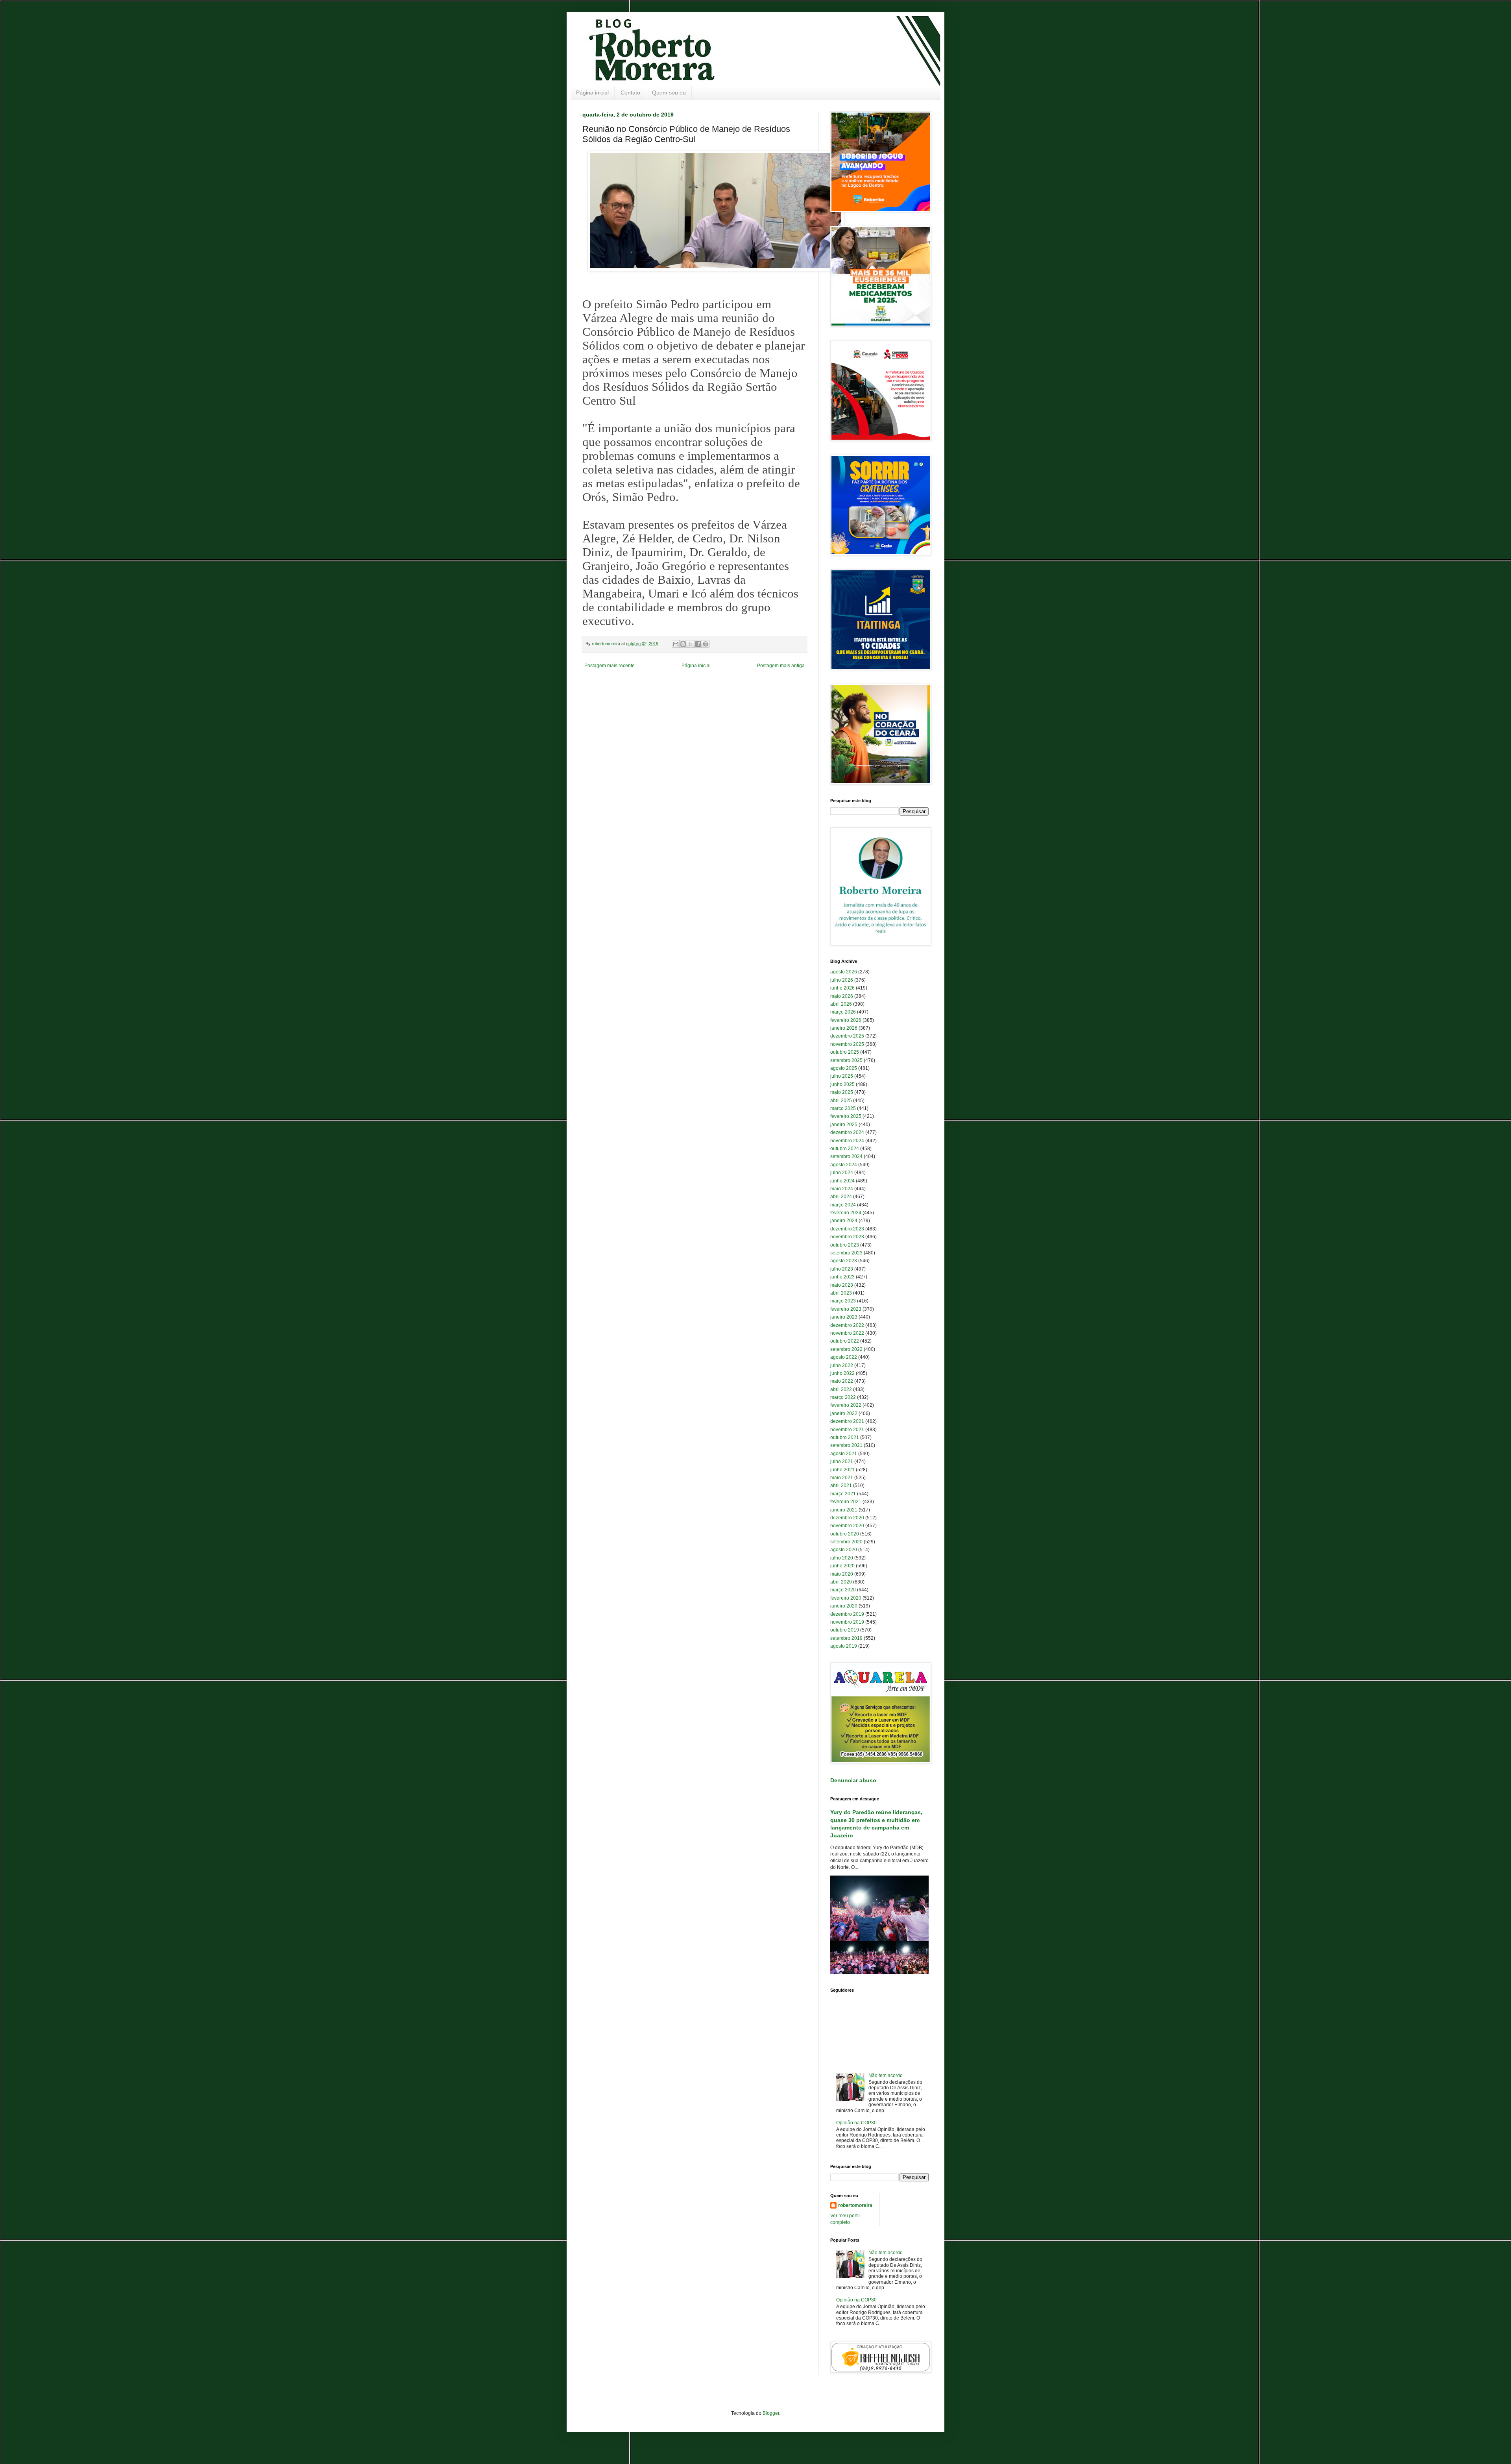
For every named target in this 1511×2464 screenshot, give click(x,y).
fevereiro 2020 (846, 1598)
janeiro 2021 (844, 1510)
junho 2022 (842, 1373)
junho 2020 (842, 1566)
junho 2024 (842, 1181)
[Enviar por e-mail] (676, 644)
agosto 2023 (844, 1261)
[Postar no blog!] (683, 644)
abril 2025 (841, 1101)
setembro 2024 (846, 1156)
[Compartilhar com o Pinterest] (706, 644)
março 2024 (843, 1205)
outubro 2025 (845, 1052)
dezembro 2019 (847, 1614)
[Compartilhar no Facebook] (698, 644)
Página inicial (592, 92)
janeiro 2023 (844, 1317)
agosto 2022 (844, 1357)
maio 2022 (842, 1381)
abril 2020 (841, 1582)
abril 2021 (841, 1485)
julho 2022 (842, 1365)
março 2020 (843, 1590)
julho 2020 (842, 1558)
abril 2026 (841, 1004)
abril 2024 (841, 1197)
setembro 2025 (846, 1060)
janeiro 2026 (844, 1028)
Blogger (771, 2413)
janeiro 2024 (844, 1221)
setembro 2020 (846, 1542)
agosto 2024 (844, 1165)
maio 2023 (842, 1285)
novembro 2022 (847, 1333)
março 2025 (843, 1108)
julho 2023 (842, 1269)
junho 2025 (842, 1084)
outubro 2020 (845, 1534)
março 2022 (843, 1397)
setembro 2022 (846, 1349)
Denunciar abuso (853, 1780)
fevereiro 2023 (846, 1309)
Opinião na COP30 (856, 2123)
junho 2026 (842, 988)
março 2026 (843, 1012)
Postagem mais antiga (781, 666)
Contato (630, 92)
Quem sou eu (669, 92)
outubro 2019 (845, 1630)
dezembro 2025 (847, 1036)
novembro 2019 (847, 1622)
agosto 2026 (844, 972)
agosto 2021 (844, 1454)
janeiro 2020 (844, 1606)
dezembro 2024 (847, 1132)
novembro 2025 (847, 1044)
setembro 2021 (846, 1445)
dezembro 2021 (847, 1421)
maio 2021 (842, 1478)
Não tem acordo (886, 2076)
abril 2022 (841, 1389)
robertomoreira (855, 2205)
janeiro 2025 (844, 1125)
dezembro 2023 (847, 1229)
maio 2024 (842, 1189)
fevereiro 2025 (846, 1116)
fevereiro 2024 (846, 1213)
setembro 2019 (846, 1638)
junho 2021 (842, 1470)
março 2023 (843, 1301)
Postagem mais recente (610, 666)
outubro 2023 (845, 1245)
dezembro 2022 (847, 1325)
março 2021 (843, 1494)
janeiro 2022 (844, 1413)
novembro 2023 (847, 1237)
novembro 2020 (847, 1526)
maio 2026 (842, 996)
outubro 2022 (845, 1341)
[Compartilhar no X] (691, 644)
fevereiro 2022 (846, 1405)
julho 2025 (842, 1076)
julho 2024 (842, 1173)
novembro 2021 (847, 1430)
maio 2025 (842, 1092)
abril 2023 (841, 1293)
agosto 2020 (844, 1550)
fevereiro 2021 (846, 1502)
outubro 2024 (845, 1149)
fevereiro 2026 (846, 1020)
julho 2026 (842, 980)
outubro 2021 (845, 1437)
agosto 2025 (844, 1068)
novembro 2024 (847, 1141)
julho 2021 (842, 1461)
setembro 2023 (846, 1253)
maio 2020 (842, 1574)
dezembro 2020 (847, 1518)
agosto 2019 (844, 1646)
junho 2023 (842, 1277)
